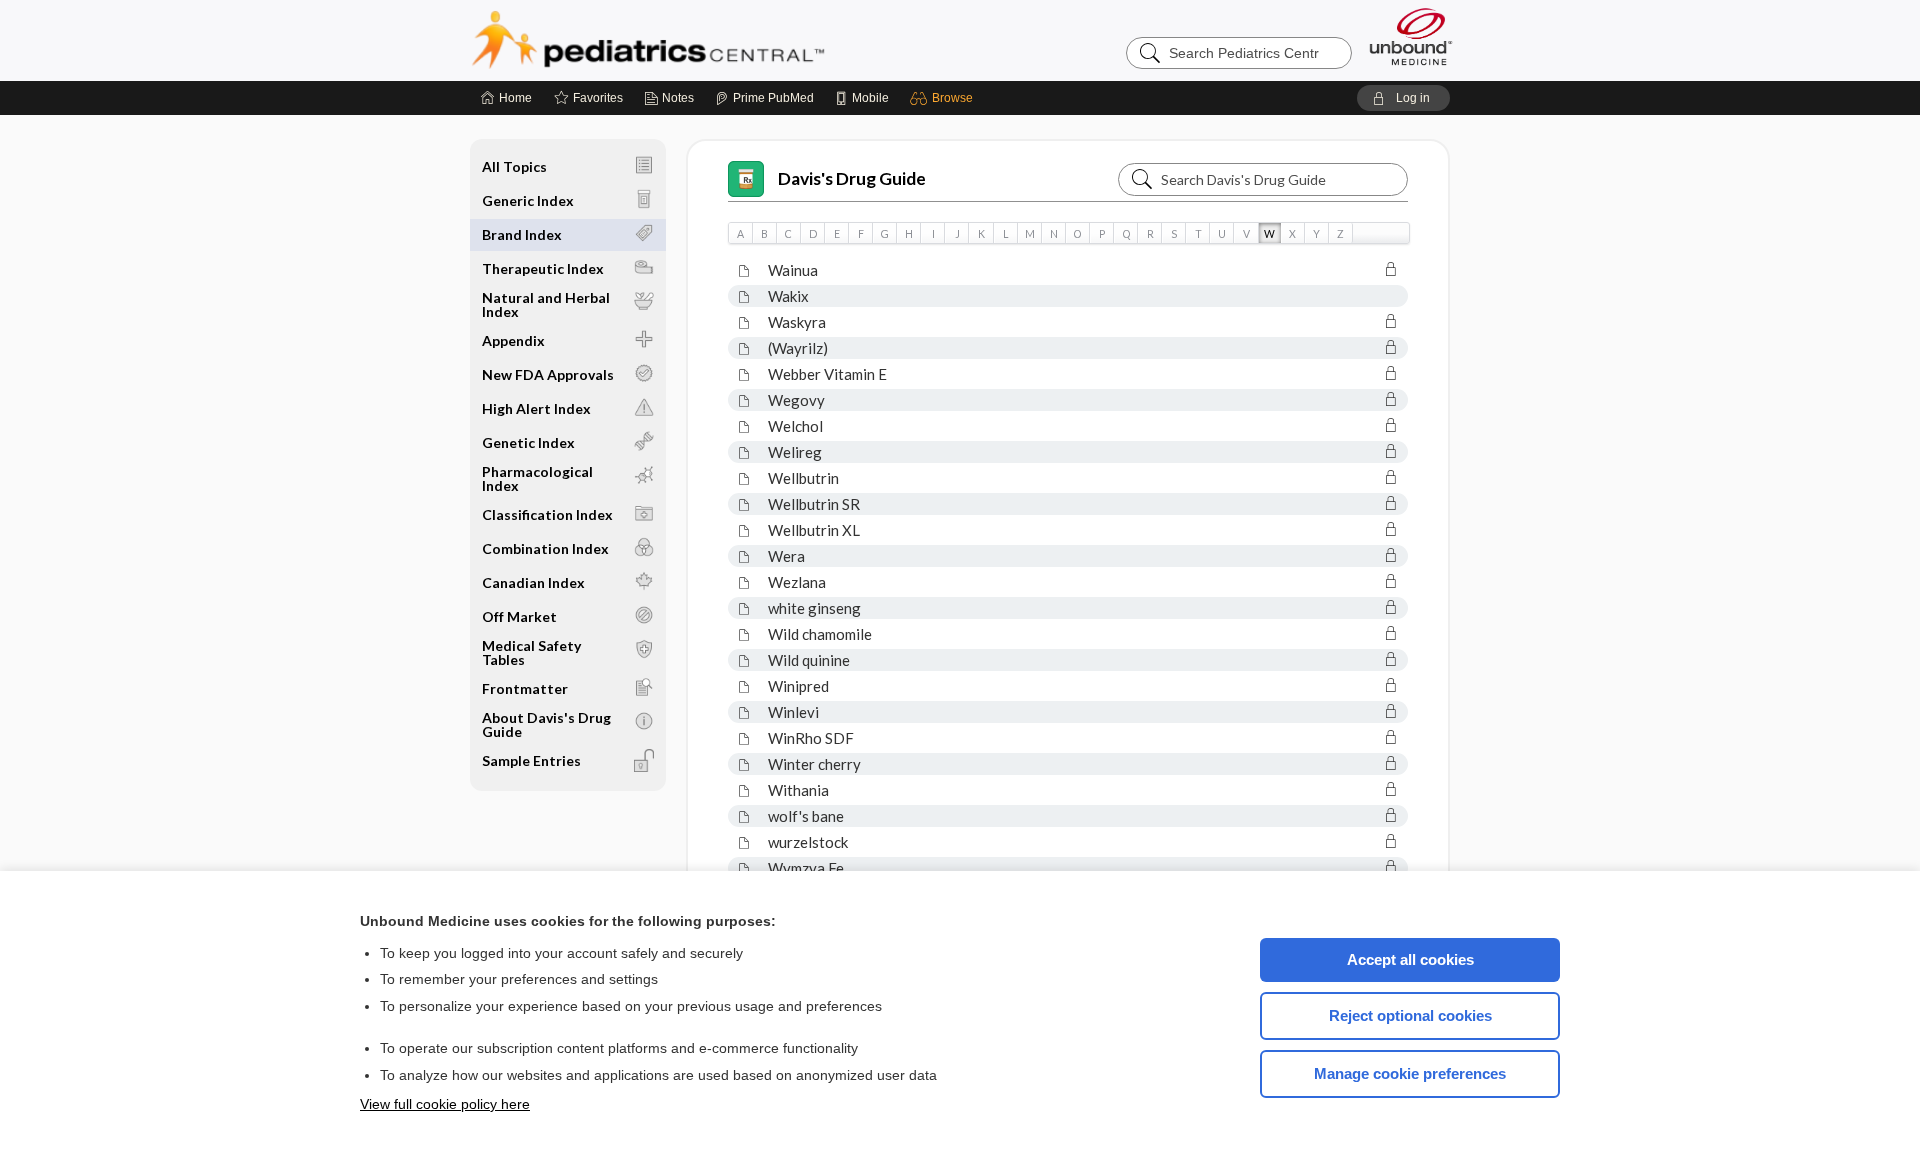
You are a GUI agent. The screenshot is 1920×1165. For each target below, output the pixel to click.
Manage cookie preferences (1410, 1073)
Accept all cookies (1410, 959)
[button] (944, 98)
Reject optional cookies (1410, 1015)
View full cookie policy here (445, 1104)
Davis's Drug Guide (852, 178)
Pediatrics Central (720, 40)
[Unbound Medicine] (1411, 36)
